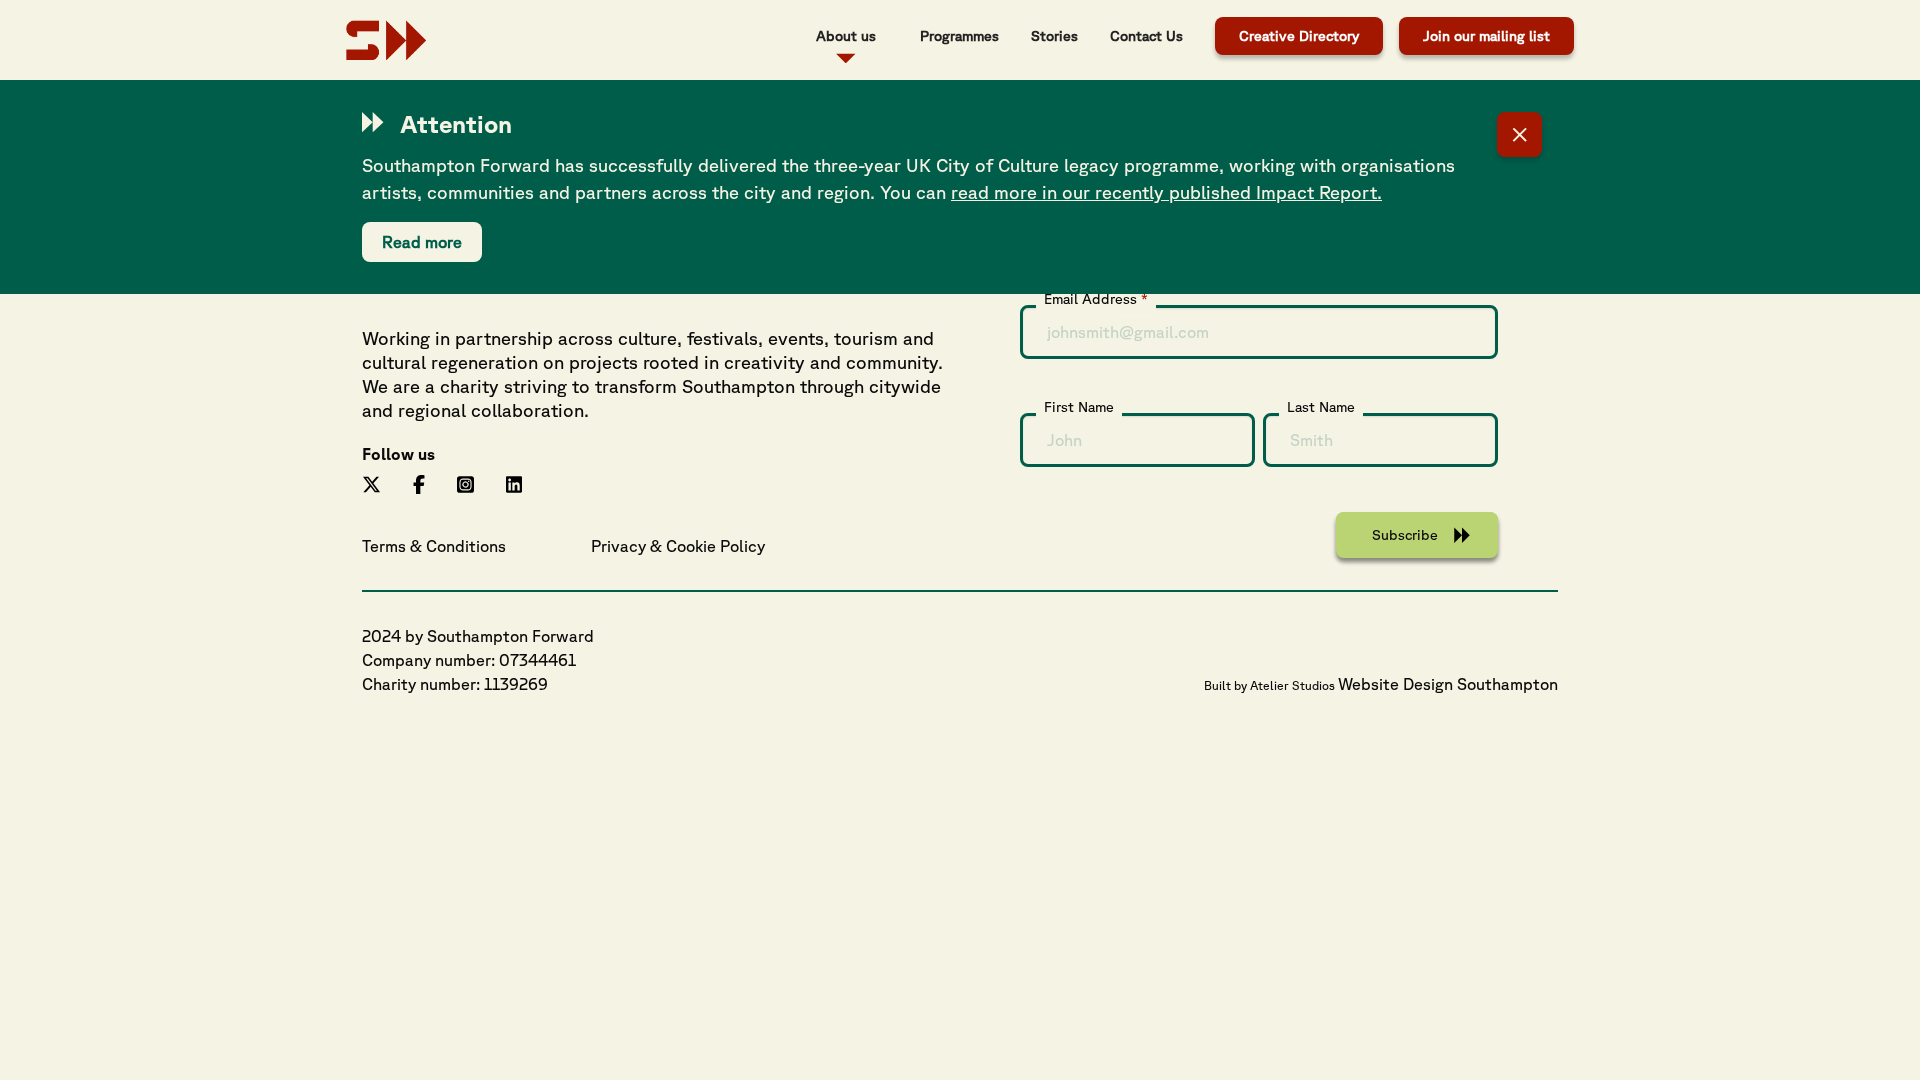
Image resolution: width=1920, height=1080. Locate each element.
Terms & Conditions (434, 546)
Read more (422, 242)
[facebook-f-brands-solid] (419, 482)
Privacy (618, 546)
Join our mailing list (1486, 36)
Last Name (1321, 407)
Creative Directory (1299, 36)
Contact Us (1146, 36)
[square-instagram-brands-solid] (465, 482)
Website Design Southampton (1448, 684)
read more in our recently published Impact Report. (1166, 192)
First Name (1079, 407)
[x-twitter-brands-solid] (371, 482)
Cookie (691, 546)
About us (846, 36)
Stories (1054, 36)
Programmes (959, 36)
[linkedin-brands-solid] (514, 482)
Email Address (1096, 298)
